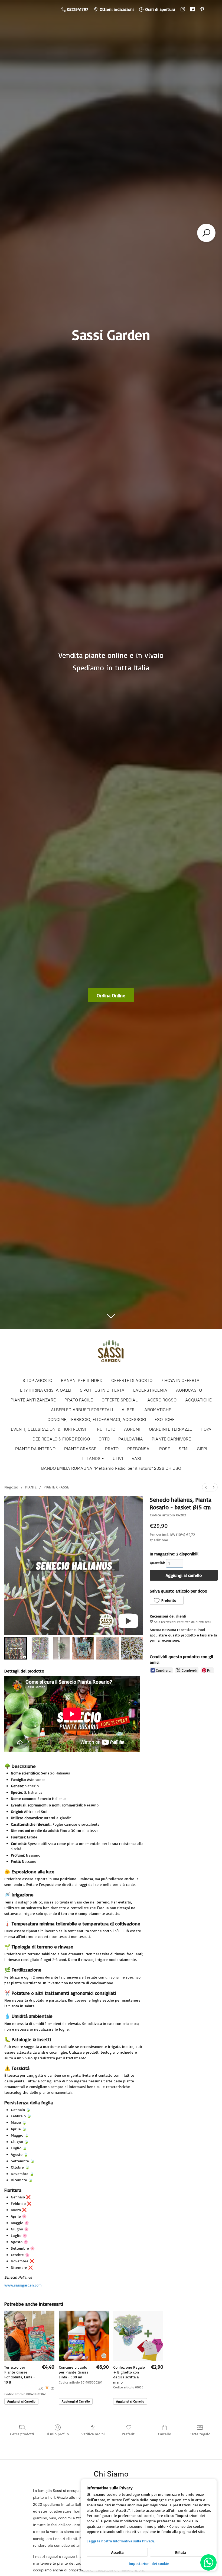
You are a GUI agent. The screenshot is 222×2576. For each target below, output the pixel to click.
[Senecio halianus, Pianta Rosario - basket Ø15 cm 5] (132, 1648)
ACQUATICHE (198, 1400)
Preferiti (129, 2434)
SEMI (184, 1449)
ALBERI (129, 1410)
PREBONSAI (139, 1449)
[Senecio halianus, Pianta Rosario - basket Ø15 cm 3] (83, 1648)
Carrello (164, 2434)
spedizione (159, 1540)
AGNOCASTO (189, 1390)
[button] (166, 1600)
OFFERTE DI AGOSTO (132, 1380)
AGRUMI (132, 1429)
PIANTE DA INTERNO (35, 1449)
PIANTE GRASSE (80, 1449)
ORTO (104, 1439)
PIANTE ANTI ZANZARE (33, 1400)
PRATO (112, 1449)
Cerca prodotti (22, 2434)
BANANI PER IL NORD (82, 1380)
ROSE (165, 1449)
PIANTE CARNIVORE (171, 1439)
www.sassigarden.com (23, 2285)
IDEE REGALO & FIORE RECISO (61, 1439)
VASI (136, 1459)
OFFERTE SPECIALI (120, 1400)
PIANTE (31, 1487)
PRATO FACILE (79, 1400)
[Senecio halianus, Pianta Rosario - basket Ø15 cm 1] (40, 1648)
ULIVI (118, 1459)
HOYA (206, 1429)
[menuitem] (206, 1487)
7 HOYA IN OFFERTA (180, 1380)
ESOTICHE (165, 1419)
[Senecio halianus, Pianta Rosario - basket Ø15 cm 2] (61, 1648)
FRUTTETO (105, 1429)
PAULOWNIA (131, 1439)
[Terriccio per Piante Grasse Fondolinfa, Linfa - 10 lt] (29, 2336)
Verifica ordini (93, 2434)
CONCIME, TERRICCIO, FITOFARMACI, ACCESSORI (97, 1419)
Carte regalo (200, 2434)
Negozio (11, 1487)
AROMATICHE (158, 1410)
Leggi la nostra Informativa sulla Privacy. (121, 2541)
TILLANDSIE (92, 1459)
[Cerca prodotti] (206, 233)
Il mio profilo (58, 2434)
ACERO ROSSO (162, 1400)
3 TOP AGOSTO (37, 1380)
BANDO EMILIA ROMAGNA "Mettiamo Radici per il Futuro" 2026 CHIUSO (111, 1468)
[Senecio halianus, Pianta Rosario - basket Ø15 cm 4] (108, 1648)
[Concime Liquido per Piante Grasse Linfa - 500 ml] (84, 2336)
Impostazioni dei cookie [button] (149, 2563)
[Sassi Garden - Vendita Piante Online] (111, 1353)
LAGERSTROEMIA (150, 1390)
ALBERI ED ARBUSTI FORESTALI (82, 1410)
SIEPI (202, 1449)
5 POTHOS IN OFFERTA (102, 1390)
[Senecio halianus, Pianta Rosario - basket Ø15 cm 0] (16, 1648)
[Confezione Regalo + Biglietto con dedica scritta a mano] (138, 2336)
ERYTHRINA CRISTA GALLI (46, 1390)
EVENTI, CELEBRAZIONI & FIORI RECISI (48, 1429)
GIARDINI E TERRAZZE (170, 1429)
